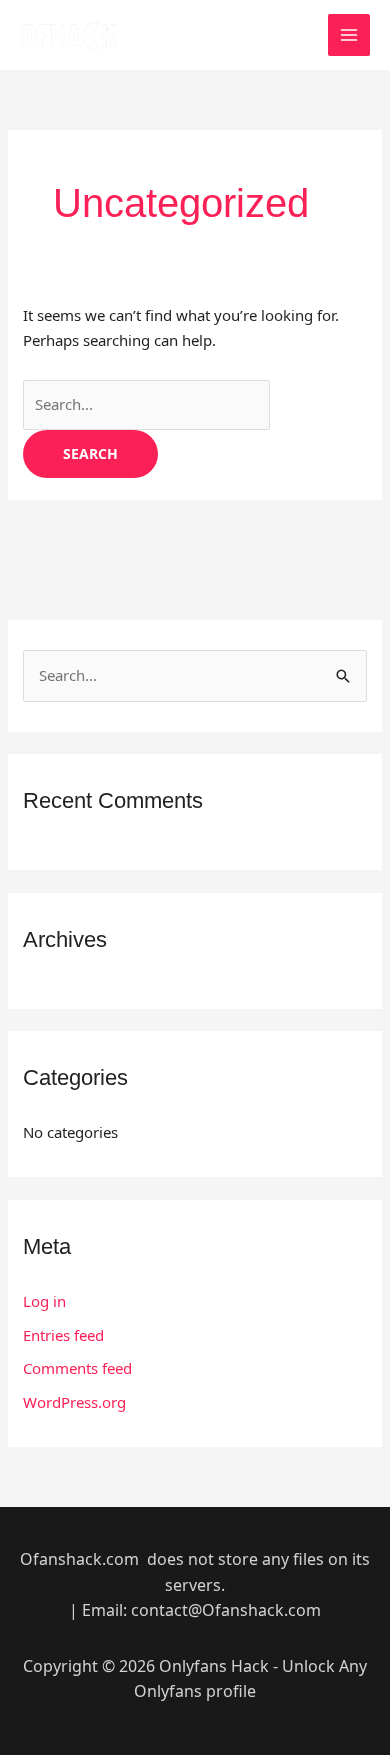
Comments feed (77, 1368)
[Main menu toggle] (349, 35)
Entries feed (63, 1335)
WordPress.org (74, 1402)
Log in (44, 1301)
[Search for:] (146, 404)
